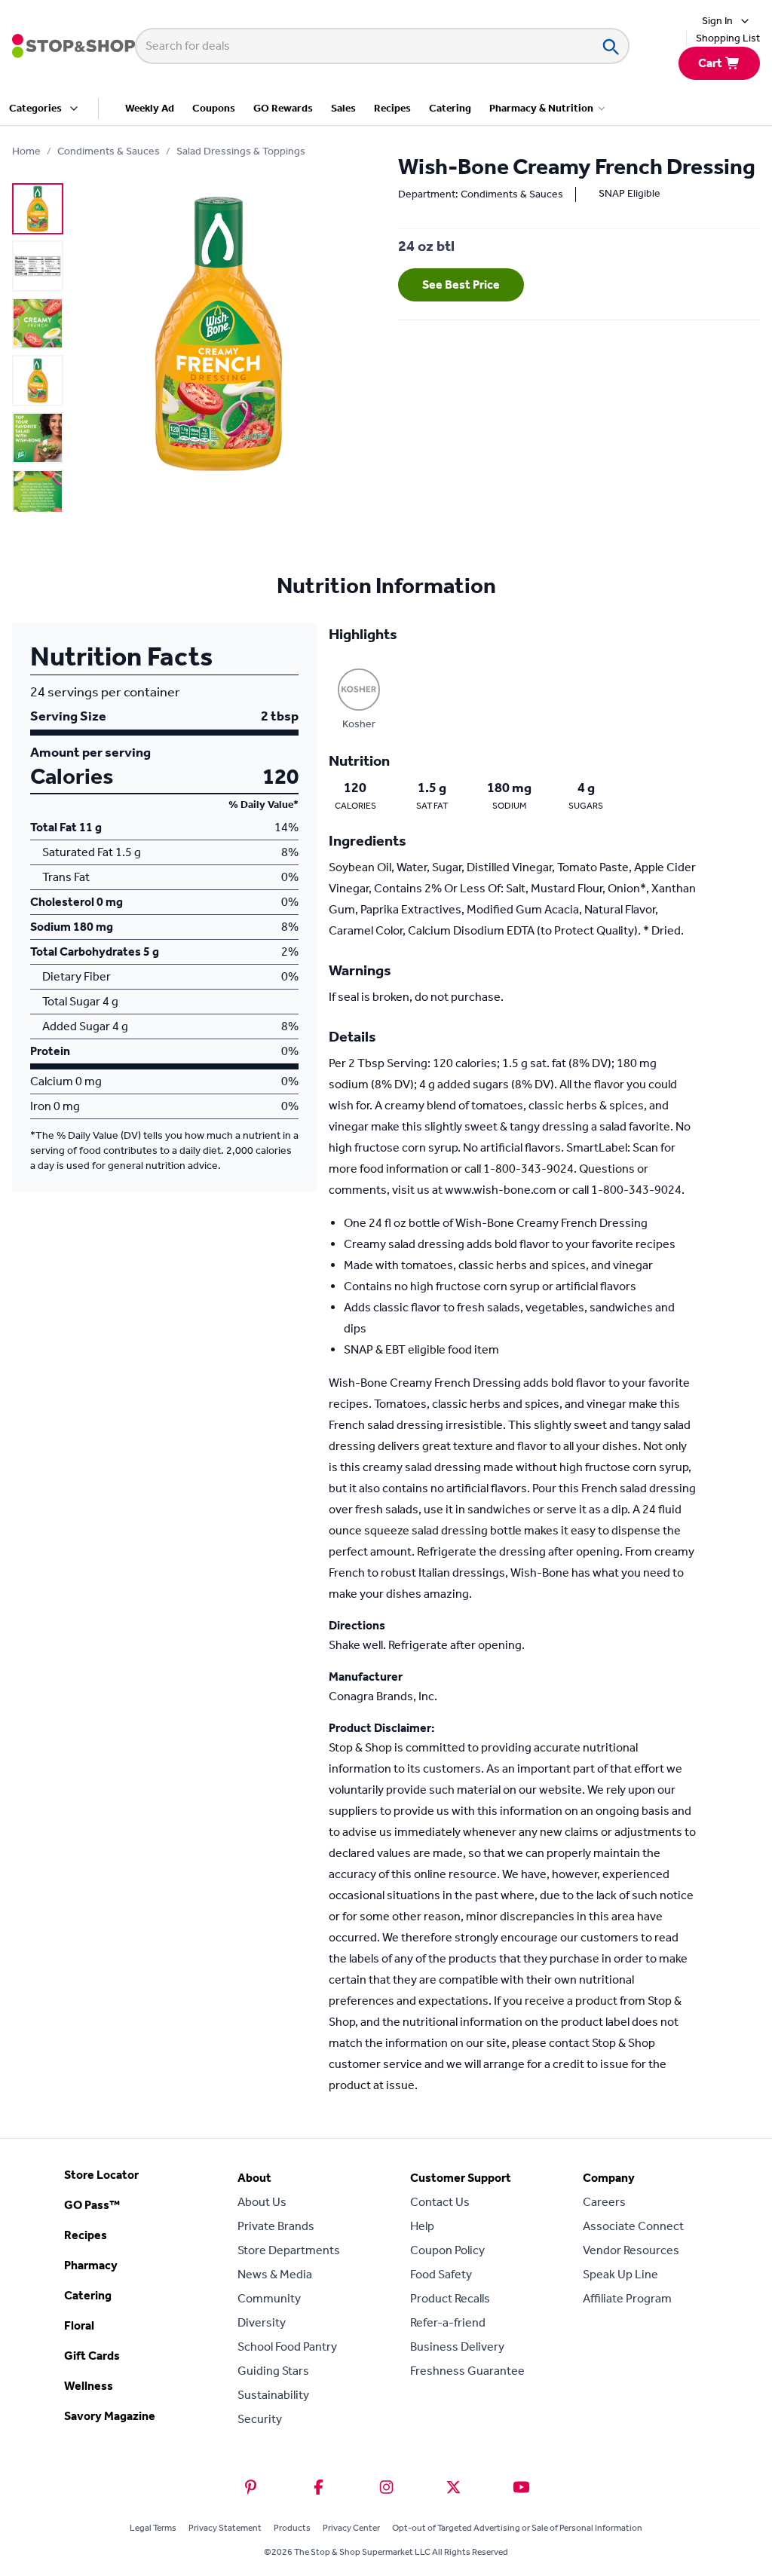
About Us (262, 2202)
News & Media (275, 2274)
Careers (604, 2202)
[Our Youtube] (521, 2487)
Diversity (262, 2322)
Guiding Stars (273, 2371)
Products (292, 2528)
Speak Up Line (620, 2274)
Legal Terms (153, 2528)
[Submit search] (610, 46)
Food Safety (441, 2274)
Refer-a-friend (448, 2322)
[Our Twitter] (453, 2487)
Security (260, 2419)
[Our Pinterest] (251, 2487)
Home (26, 151)
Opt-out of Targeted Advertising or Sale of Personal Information (517, 2528)
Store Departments (289, 2250)
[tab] (38, 209)
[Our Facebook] (319, 2487)
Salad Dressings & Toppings (241, 151)
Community (269, 2298)
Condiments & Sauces (109, 151)
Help (422, 2226)
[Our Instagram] (386, 2487)
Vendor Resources (631, 2250)
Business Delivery (457, 2347)
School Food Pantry (287, 2347)
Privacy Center (351, 2528)
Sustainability (273, 2395)
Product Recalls (450, 2298)
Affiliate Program (627, 2298)
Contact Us (440, 2202)
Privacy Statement (225, 2528)
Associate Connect (633, 2226)
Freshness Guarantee (467, 2371)
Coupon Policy (447, 2250)
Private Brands (276, 2226)
